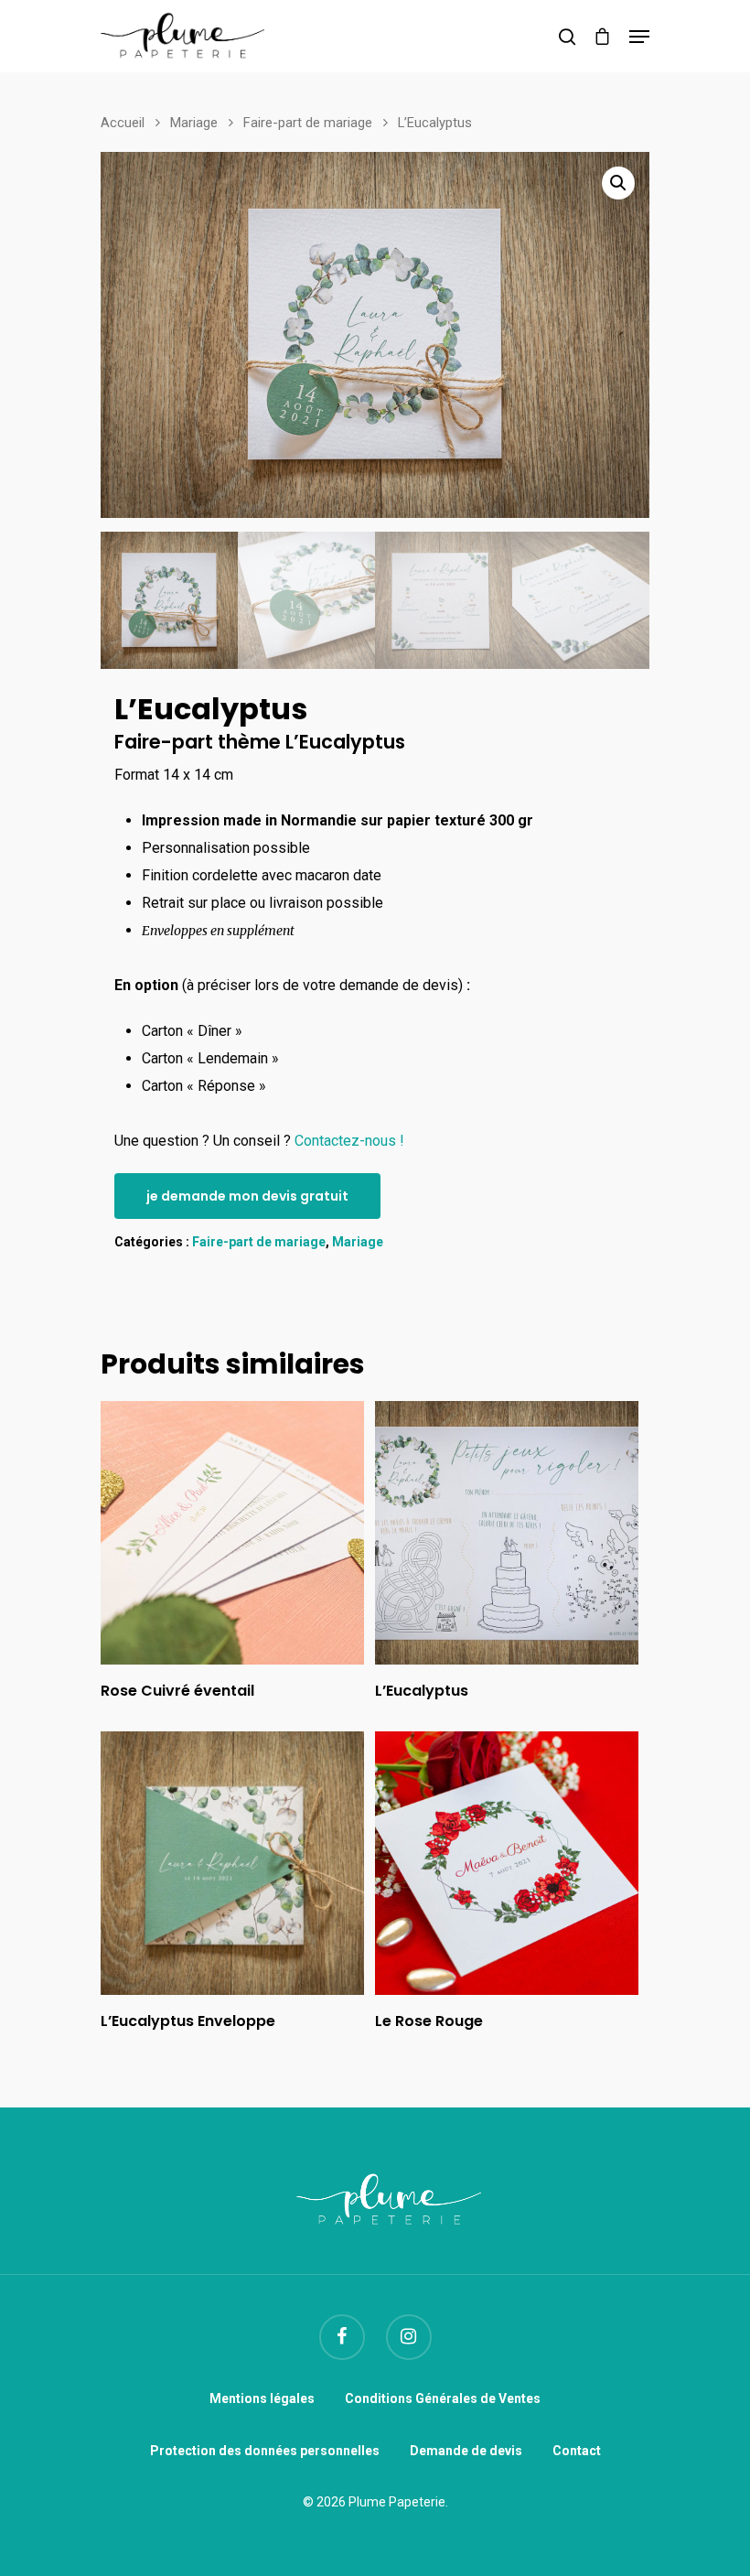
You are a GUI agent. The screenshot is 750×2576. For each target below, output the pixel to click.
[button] (618, 183)
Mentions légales (262, 2398)
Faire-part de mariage (308, 123)
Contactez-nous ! (349, 1141)
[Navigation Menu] (639, 37)
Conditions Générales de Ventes (443, 2398)
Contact (577, 2451)
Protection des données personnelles (265, 2451)
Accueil (123, 123)
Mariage (194, 123)
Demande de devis (466, 2451)
